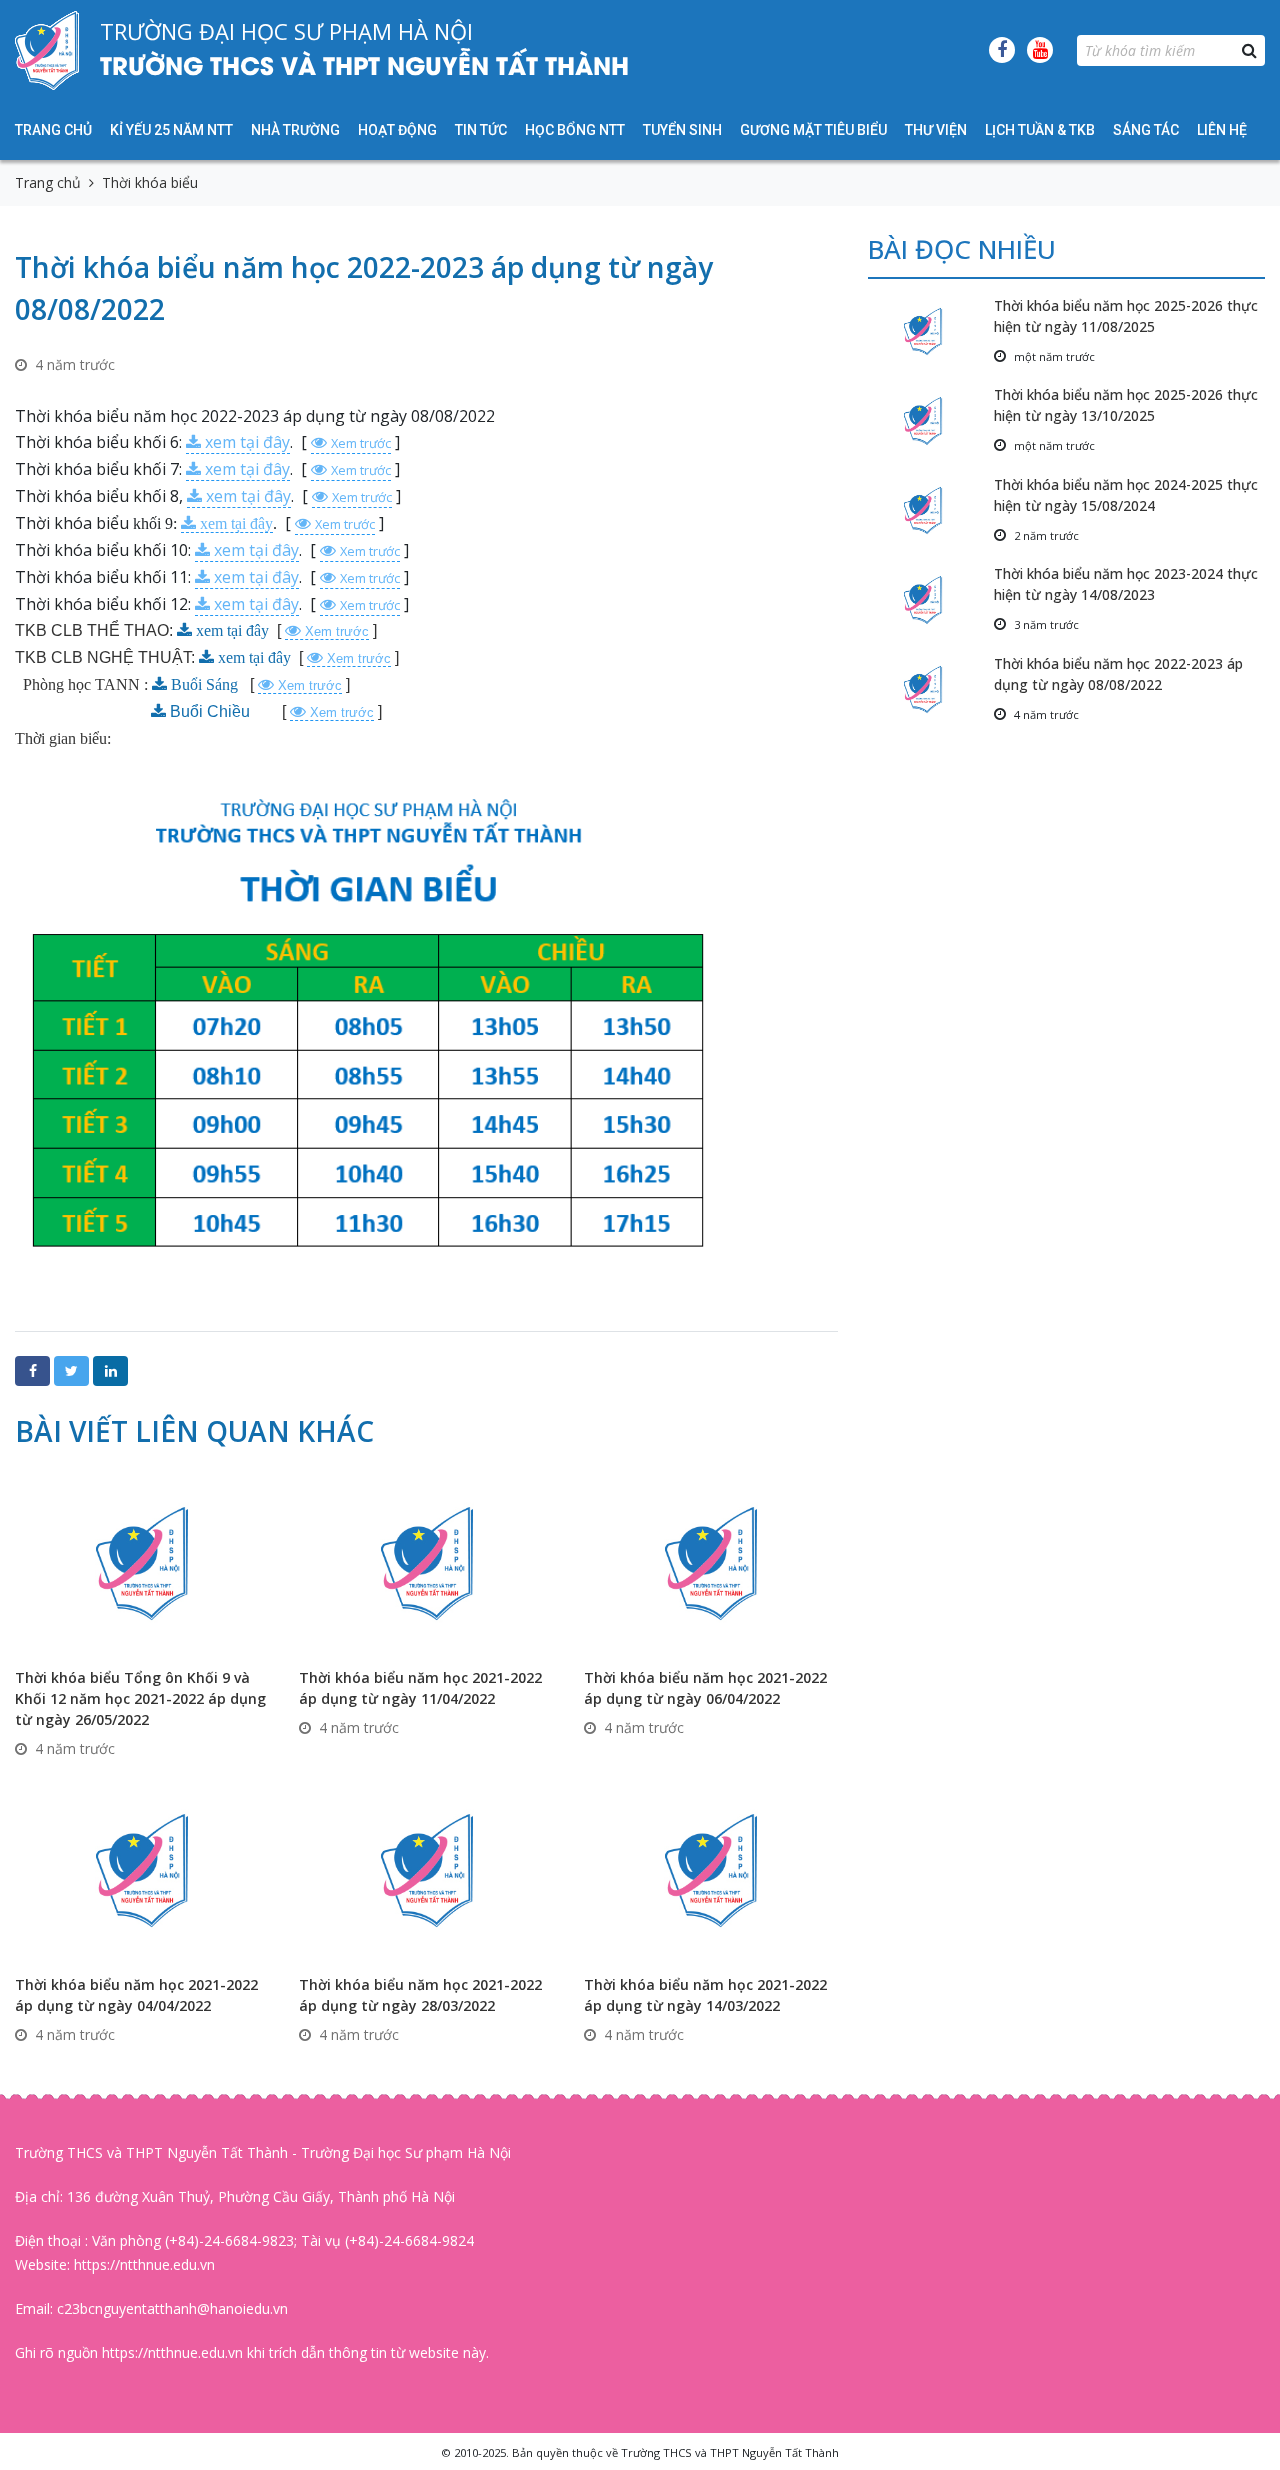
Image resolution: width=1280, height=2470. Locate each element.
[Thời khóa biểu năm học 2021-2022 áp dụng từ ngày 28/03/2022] (426, 1868)
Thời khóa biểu (150, 182)
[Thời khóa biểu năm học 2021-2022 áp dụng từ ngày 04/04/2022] (142, 1868)
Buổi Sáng (204, 684)
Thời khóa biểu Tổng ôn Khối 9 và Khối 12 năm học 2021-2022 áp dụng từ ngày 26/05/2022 (140, 1698)
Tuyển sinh (682, 130)
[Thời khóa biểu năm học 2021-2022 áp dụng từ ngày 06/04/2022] (711, 1561)
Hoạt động (397, 130)
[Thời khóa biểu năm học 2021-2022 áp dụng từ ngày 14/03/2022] (711, 1868)
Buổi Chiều (212, 711)
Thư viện (936, 130)
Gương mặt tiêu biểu (813, 130)
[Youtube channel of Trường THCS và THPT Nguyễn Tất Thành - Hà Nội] (1040, 50)
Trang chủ (53, 130)
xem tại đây (247, 442)
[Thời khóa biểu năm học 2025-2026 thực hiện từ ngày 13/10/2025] (931, 420)
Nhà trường (295, 130)
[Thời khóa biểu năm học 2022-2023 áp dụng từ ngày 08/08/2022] (931, 689)
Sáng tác (1146, 130)
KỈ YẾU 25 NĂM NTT (171, 130)
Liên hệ (1222, 130)
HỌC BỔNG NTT (575, 130)
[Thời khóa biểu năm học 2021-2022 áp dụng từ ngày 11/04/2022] (426, 1561)
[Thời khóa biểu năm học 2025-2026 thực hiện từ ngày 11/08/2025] (931, 331)
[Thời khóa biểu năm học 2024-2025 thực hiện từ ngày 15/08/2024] (931, 510)
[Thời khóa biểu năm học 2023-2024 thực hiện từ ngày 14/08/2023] (931, 599)
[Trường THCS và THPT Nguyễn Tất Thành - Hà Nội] (47, 50)
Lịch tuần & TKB (1040, 130)
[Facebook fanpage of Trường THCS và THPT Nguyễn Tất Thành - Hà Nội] (1002, 50)
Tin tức (481, 130)
